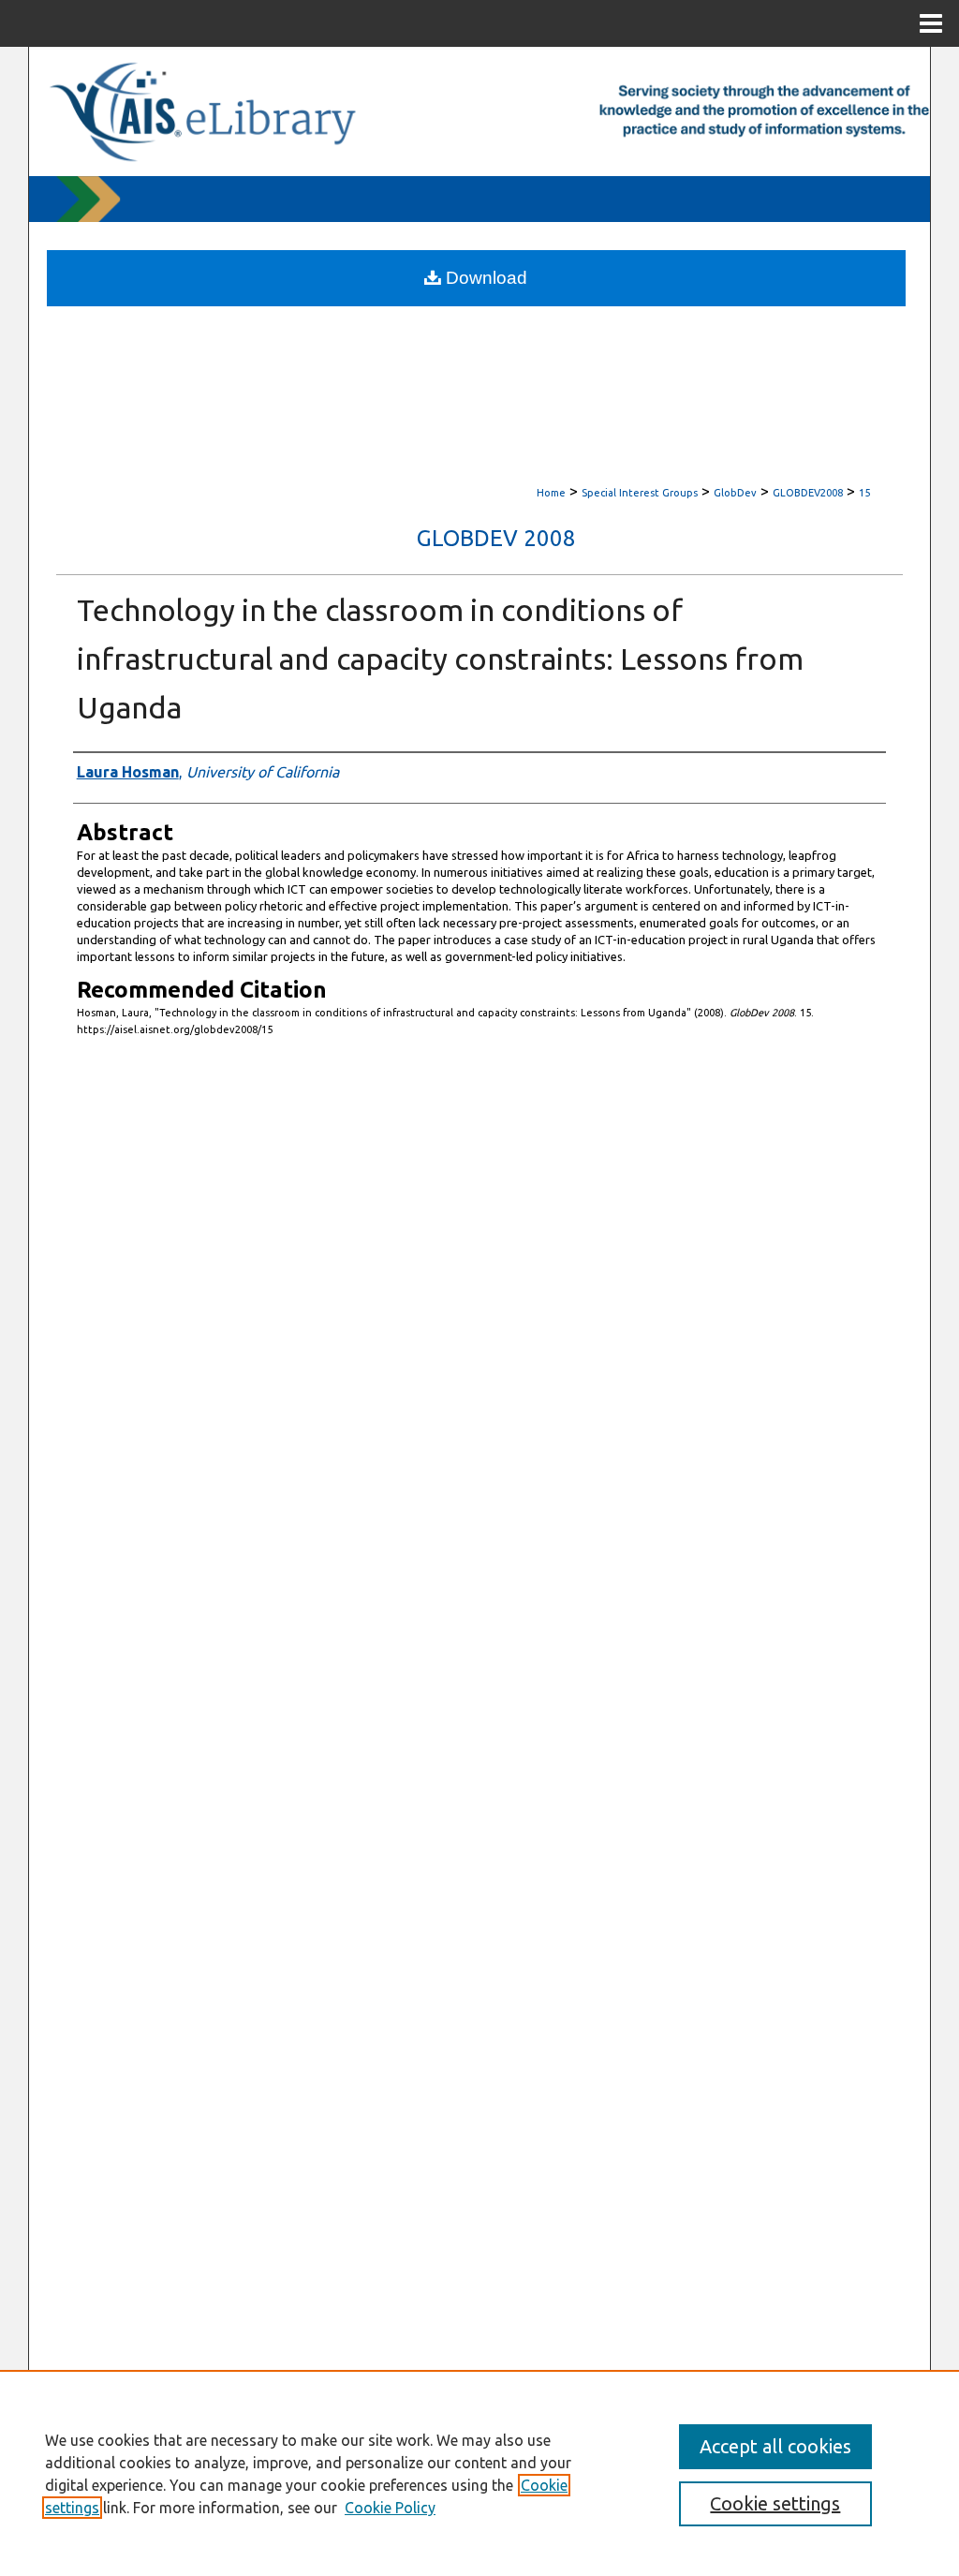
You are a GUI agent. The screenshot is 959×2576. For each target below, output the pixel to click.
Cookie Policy (390, 2508)
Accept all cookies (775, 2446)
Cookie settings (775, 2503)
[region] (479, 2473)
